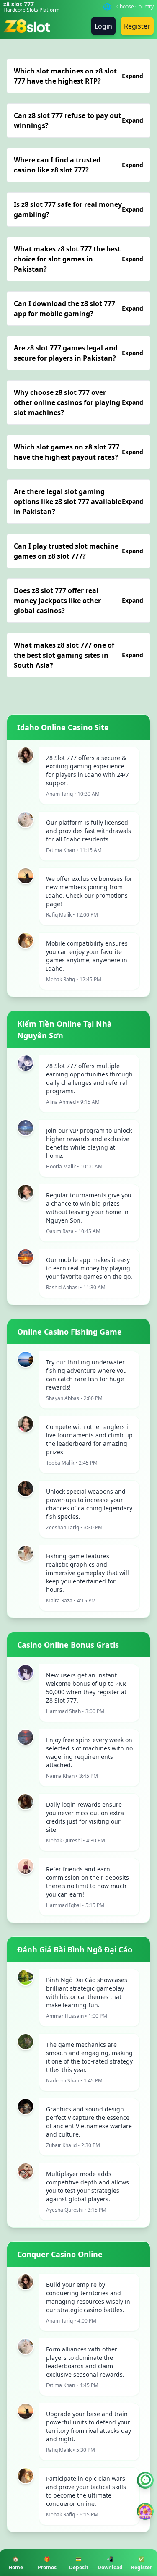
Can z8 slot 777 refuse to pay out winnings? (78, 120)
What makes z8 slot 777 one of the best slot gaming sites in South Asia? (78, 655)
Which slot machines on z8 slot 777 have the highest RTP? (78, 76)
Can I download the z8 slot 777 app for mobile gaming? (78, 308)
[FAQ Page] (145, 2480)
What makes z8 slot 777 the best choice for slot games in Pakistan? (78, 259)
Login (103, 26)
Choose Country (135, 7)
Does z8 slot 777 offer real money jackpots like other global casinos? (78, 601)
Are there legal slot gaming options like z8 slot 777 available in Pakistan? (78, 502)
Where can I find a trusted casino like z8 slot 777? (78, 165)
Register (137, 26)
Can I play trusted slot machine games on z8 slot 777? (78, 551)
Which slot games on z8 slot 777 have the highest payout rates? (78, 452)
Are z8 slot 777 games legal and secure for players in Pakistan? (78, 353)
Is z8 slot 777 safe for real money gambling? (78, 209)
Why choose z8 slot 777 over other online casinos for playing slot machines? (78, 402)
